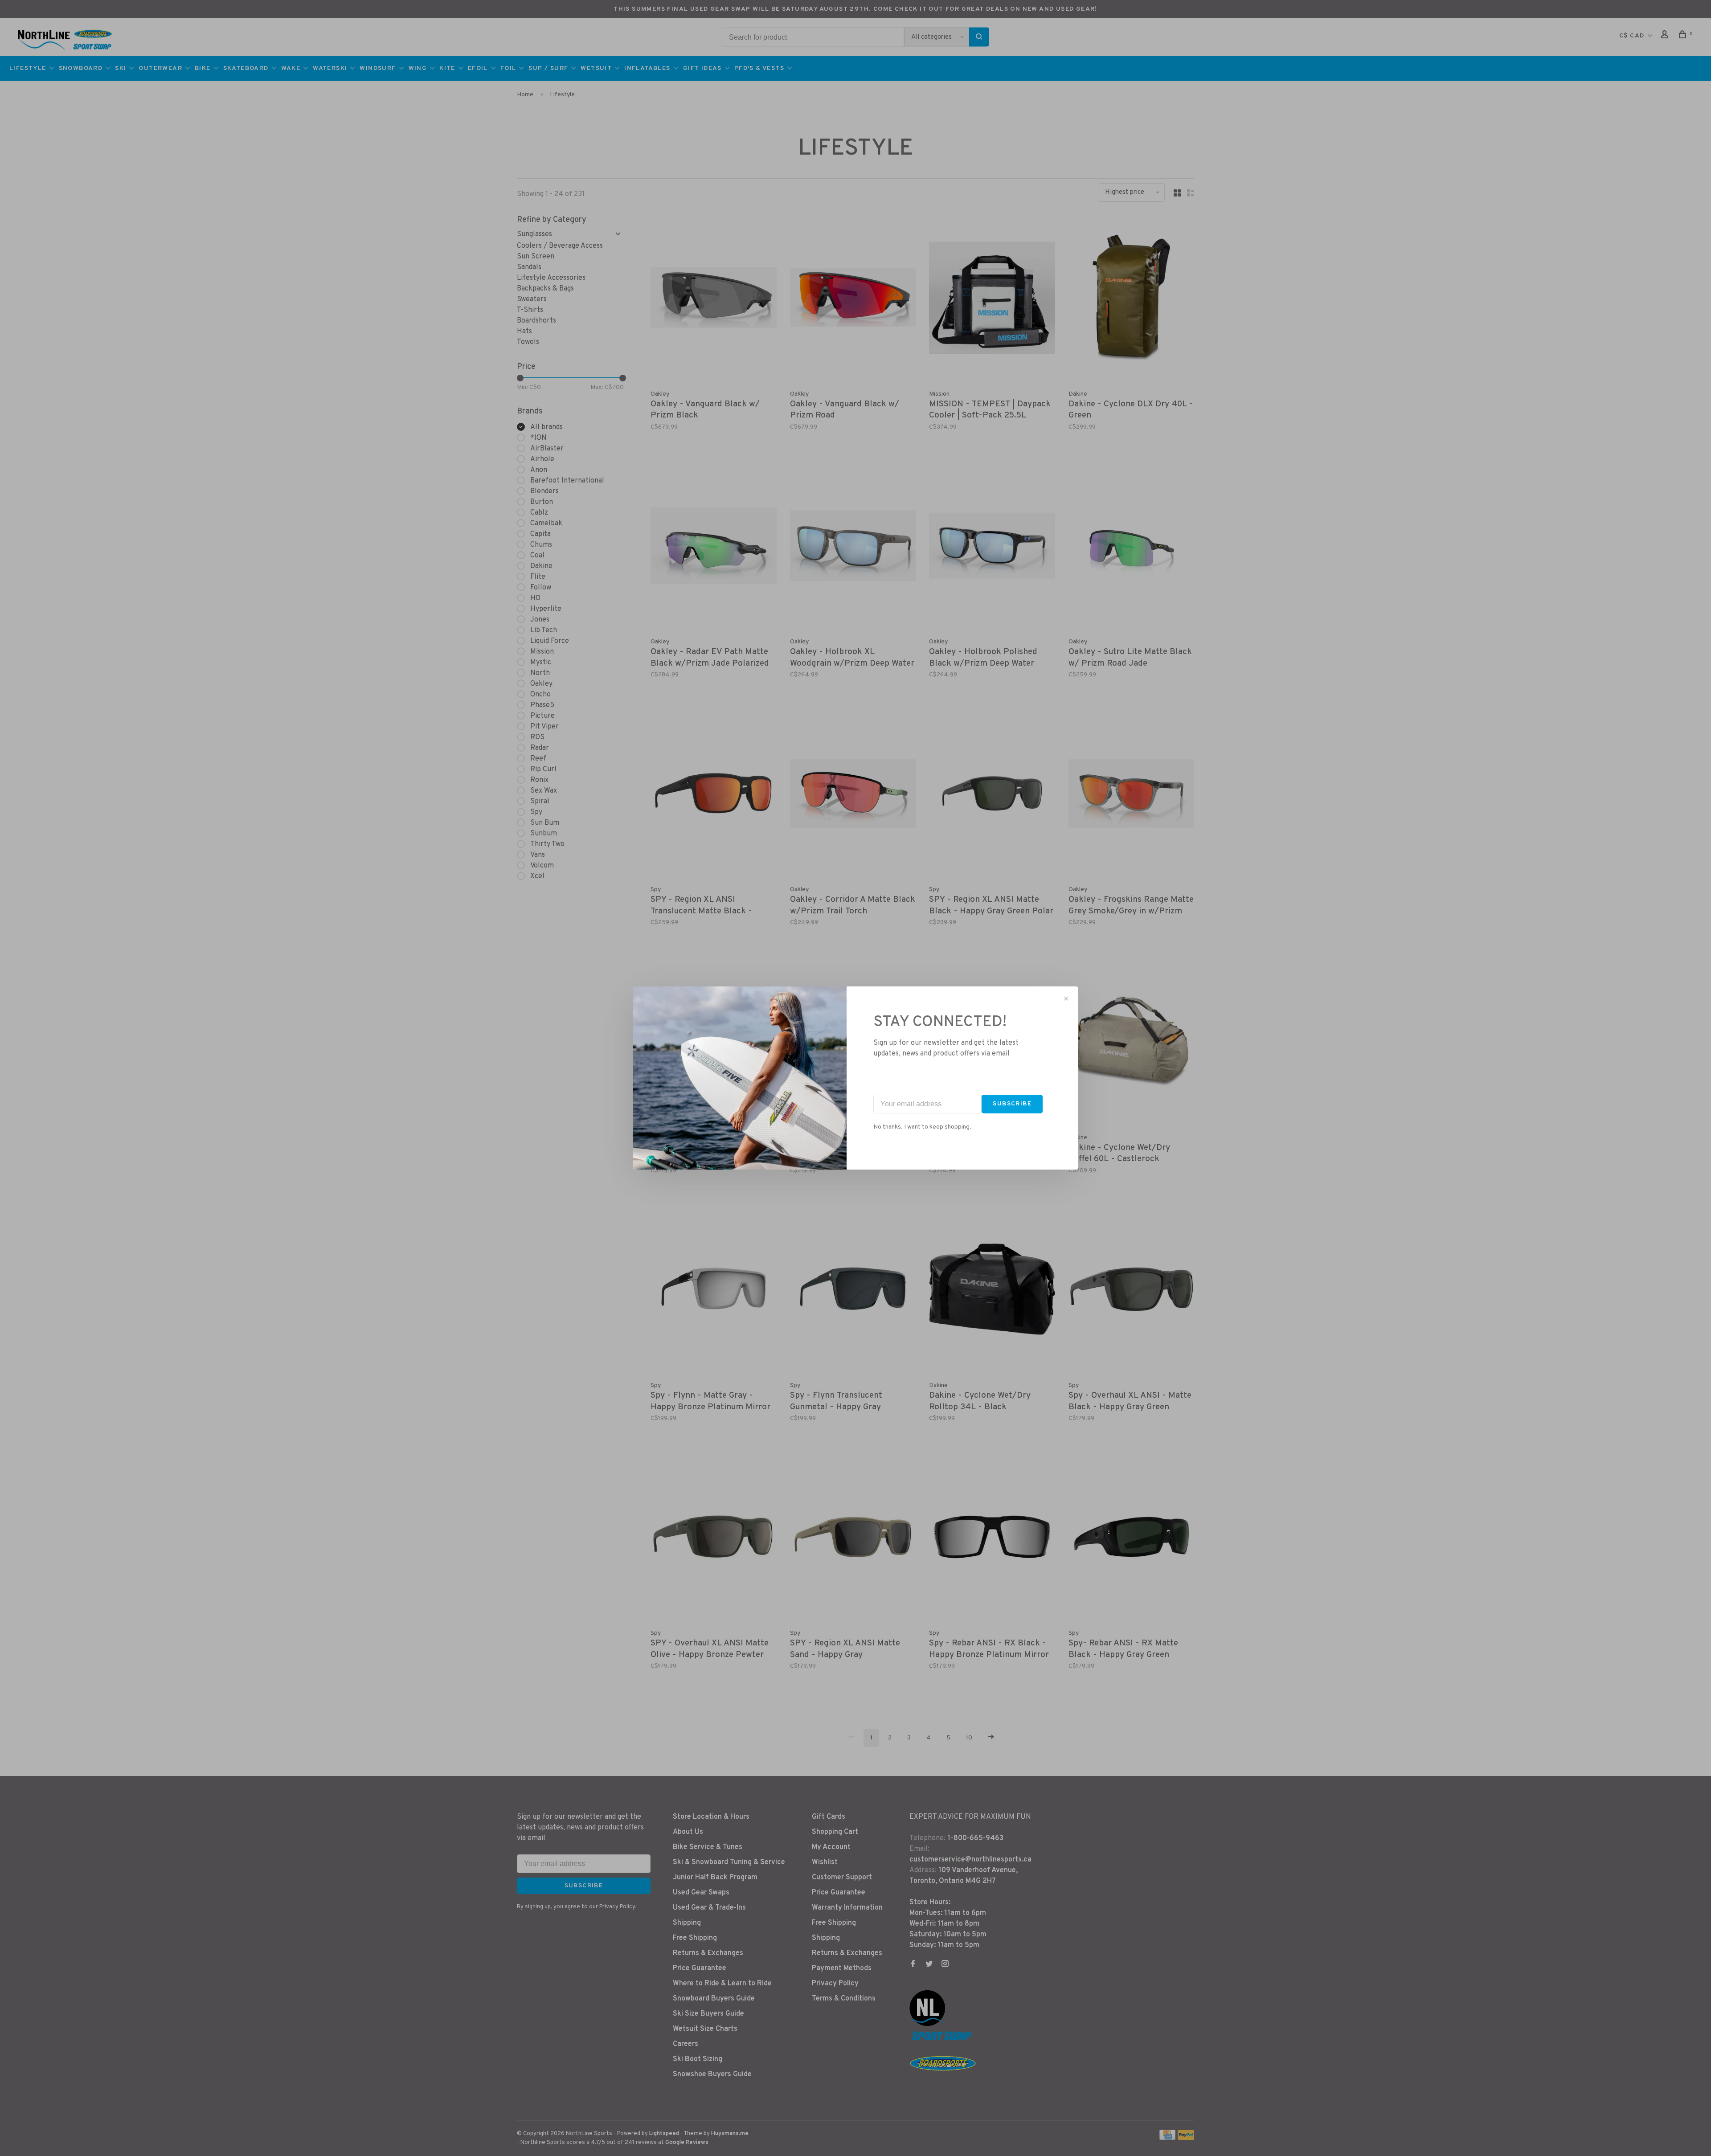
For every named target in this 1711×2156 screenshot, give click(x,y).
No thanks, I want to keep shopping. (922, 1127)
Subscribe (1012, 1104)
